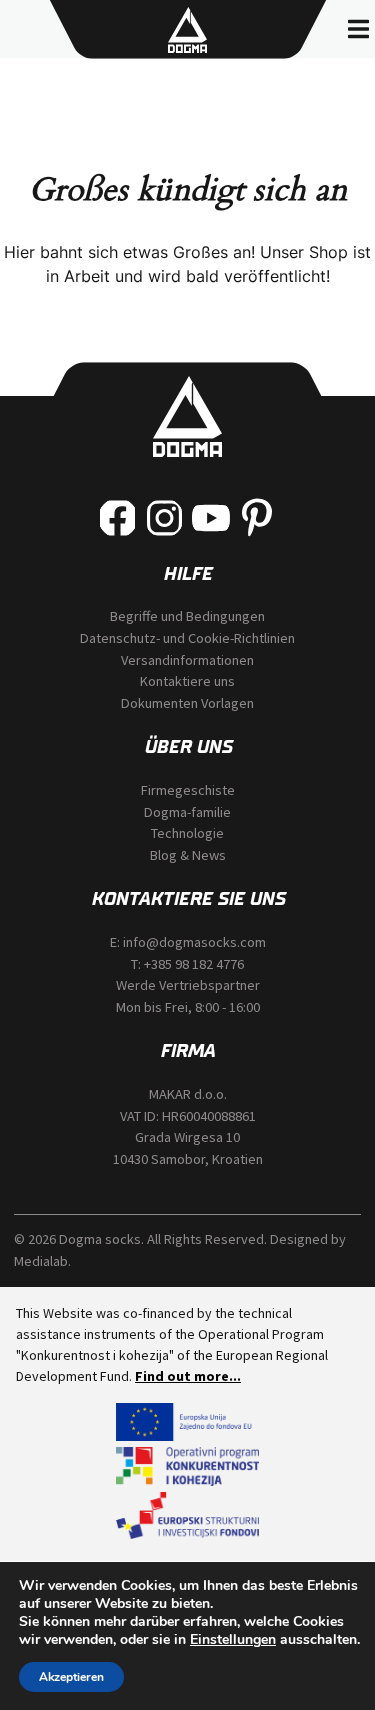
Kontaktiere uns (187, 681)
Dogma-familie (187, 812)
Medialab (41, 1261)
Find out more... (188, 1376)
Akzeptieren (71, 1677)
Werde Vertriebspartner (188, 985)
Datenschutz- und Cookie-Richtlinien (187, 638)
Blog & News (188, 855)
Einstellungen (233, 1640)
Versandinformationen (187, 660)
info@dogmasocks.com (194, 942)
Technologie (187, 833)
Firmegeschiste (188, 790)
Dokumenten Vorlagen (187, 703)
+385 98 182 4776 (194, 964)
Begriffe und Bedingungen (187, 616)
